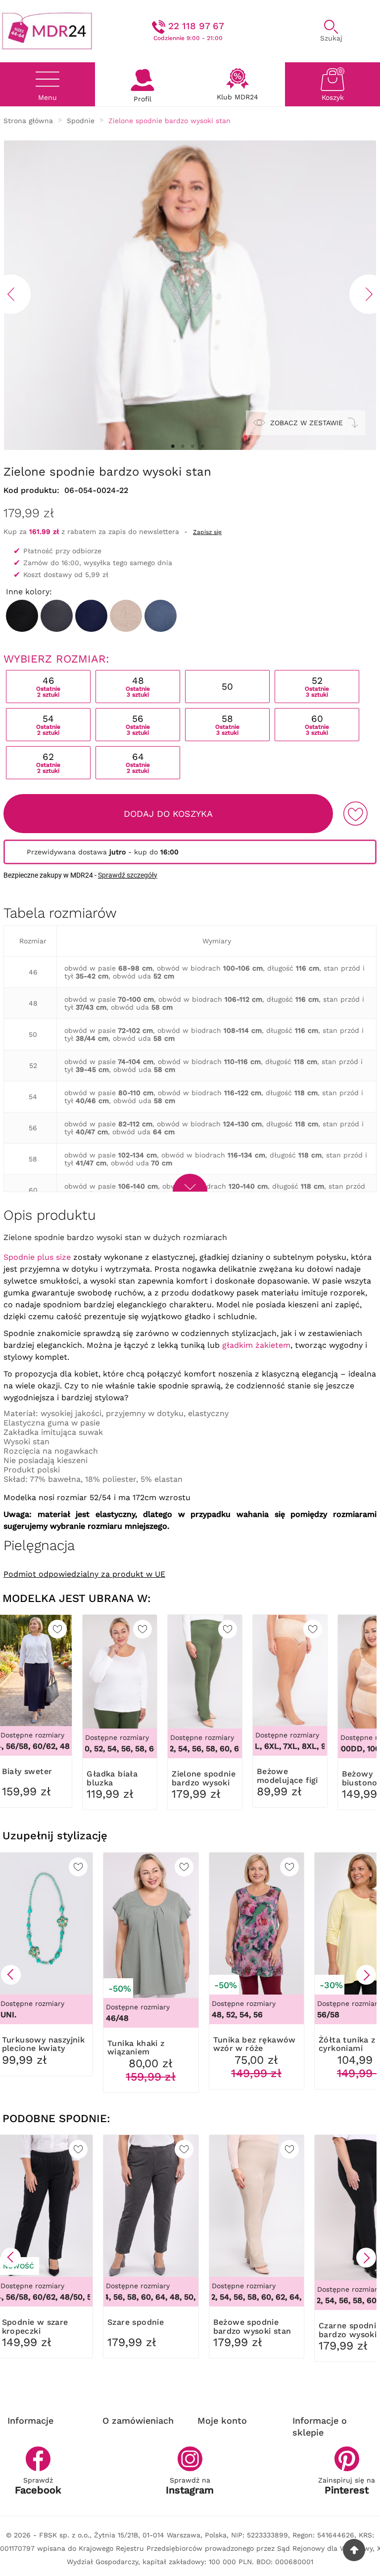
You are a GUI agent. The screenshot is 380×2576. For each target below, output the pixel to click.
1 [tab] (173, 446)
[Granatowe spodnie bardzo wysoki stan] (91, 616)
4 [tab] (202, 446)
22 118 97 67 (196, 26)
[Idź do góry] (354, 2550)
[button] (11, 1975)
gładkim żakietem (256, 1345)
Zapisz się (207, 532)
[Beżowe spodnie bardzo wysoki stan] (126, 616)
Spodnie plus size (37, 1257)
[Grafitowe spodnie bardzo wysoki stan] (57, 616)
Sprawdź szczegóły (128, 875)
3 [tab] (192, 446)
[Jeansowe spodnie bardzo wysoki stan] (161, 616)
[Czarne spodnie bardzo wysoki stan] (22, 616)
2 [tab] (183, 446)
